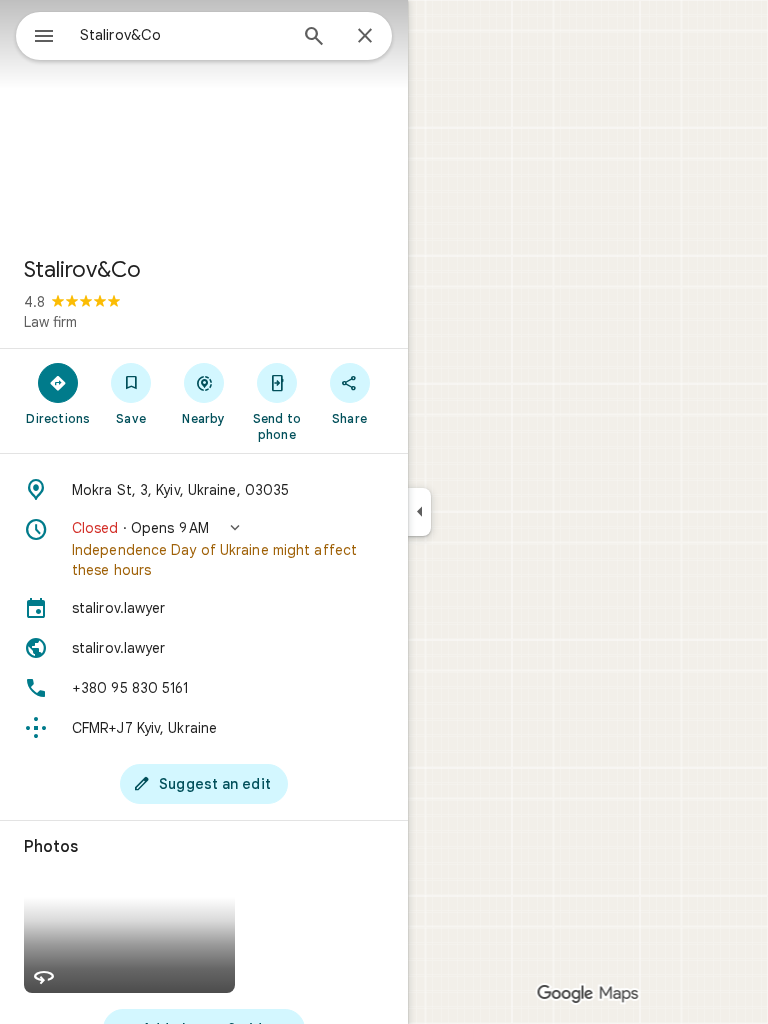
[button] (204, 549)
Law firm (50, 322)
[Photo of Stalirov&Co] (204, 120)
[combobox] (183, 35)
